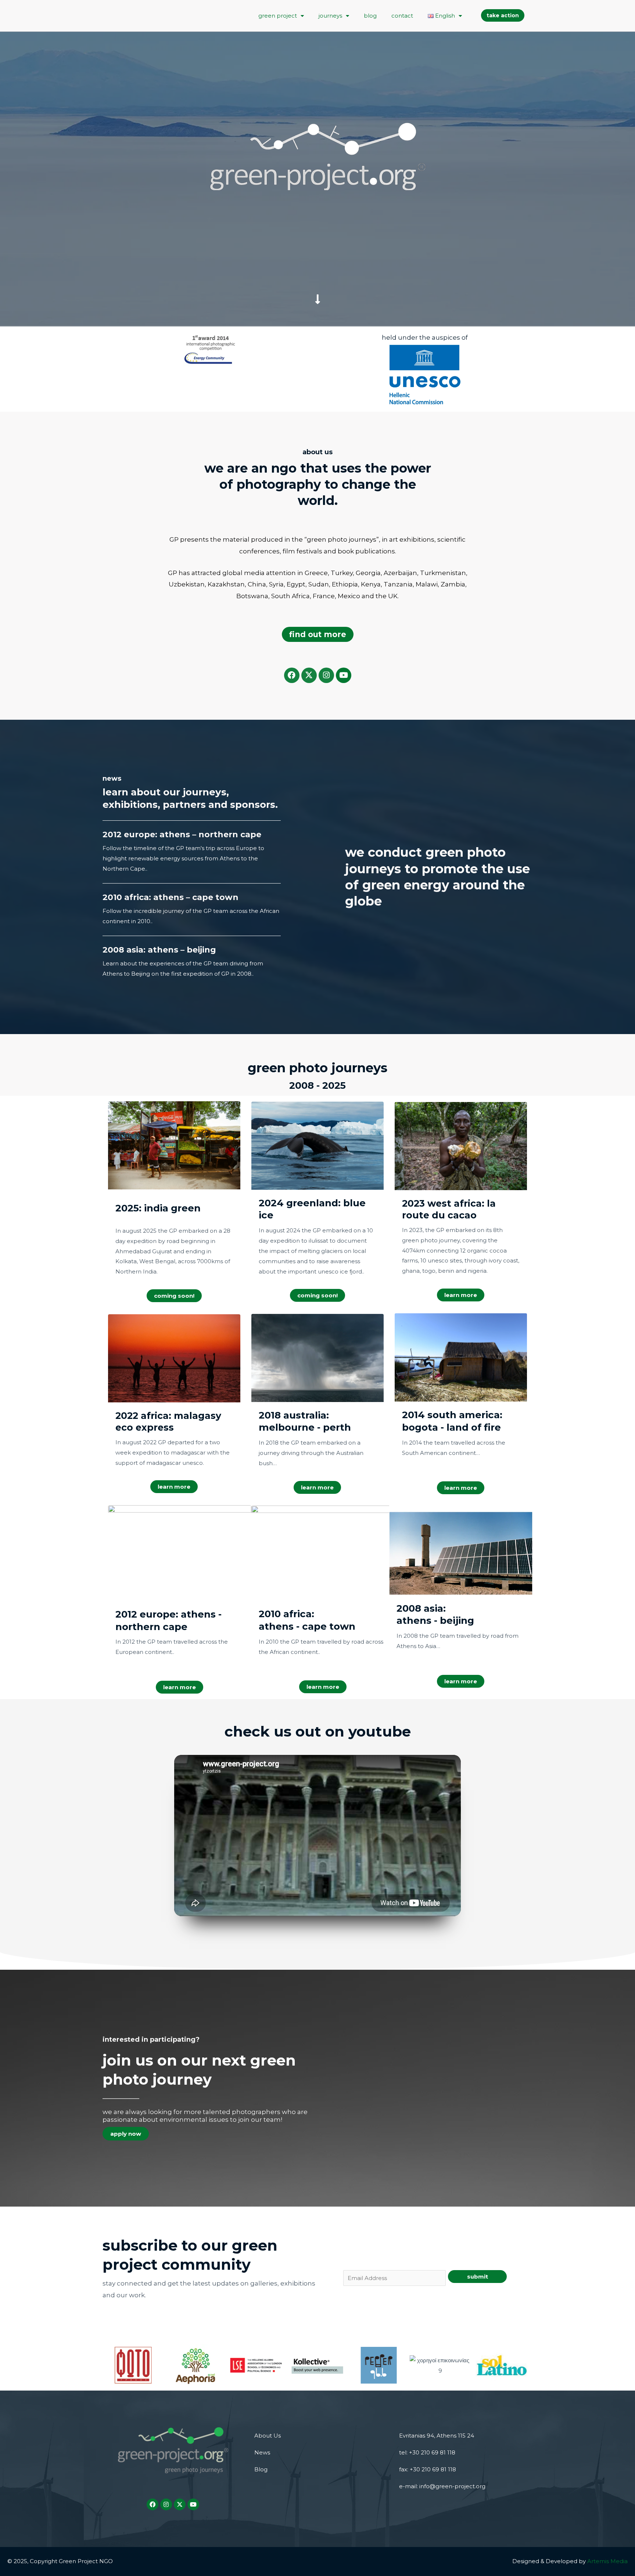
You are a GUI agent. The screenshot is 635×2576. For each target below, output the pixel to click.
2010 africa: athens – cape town (171, 897)
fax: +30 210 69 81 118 (428, 2469)
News (262, 2452)
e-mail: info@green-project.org (442, 2486)
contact (402, 16)
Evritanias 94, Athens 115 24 (437, 2436)
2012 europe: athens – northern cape (182, 834)
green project (278, 16)
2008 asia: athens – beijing (159, 950)
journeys (330, 16)
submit (478, 2277)
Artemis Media (607, 2561)
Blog (261, 2469)
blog (370, 16)
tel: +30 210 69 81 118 (427, 2452)
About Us (268, 2436)
